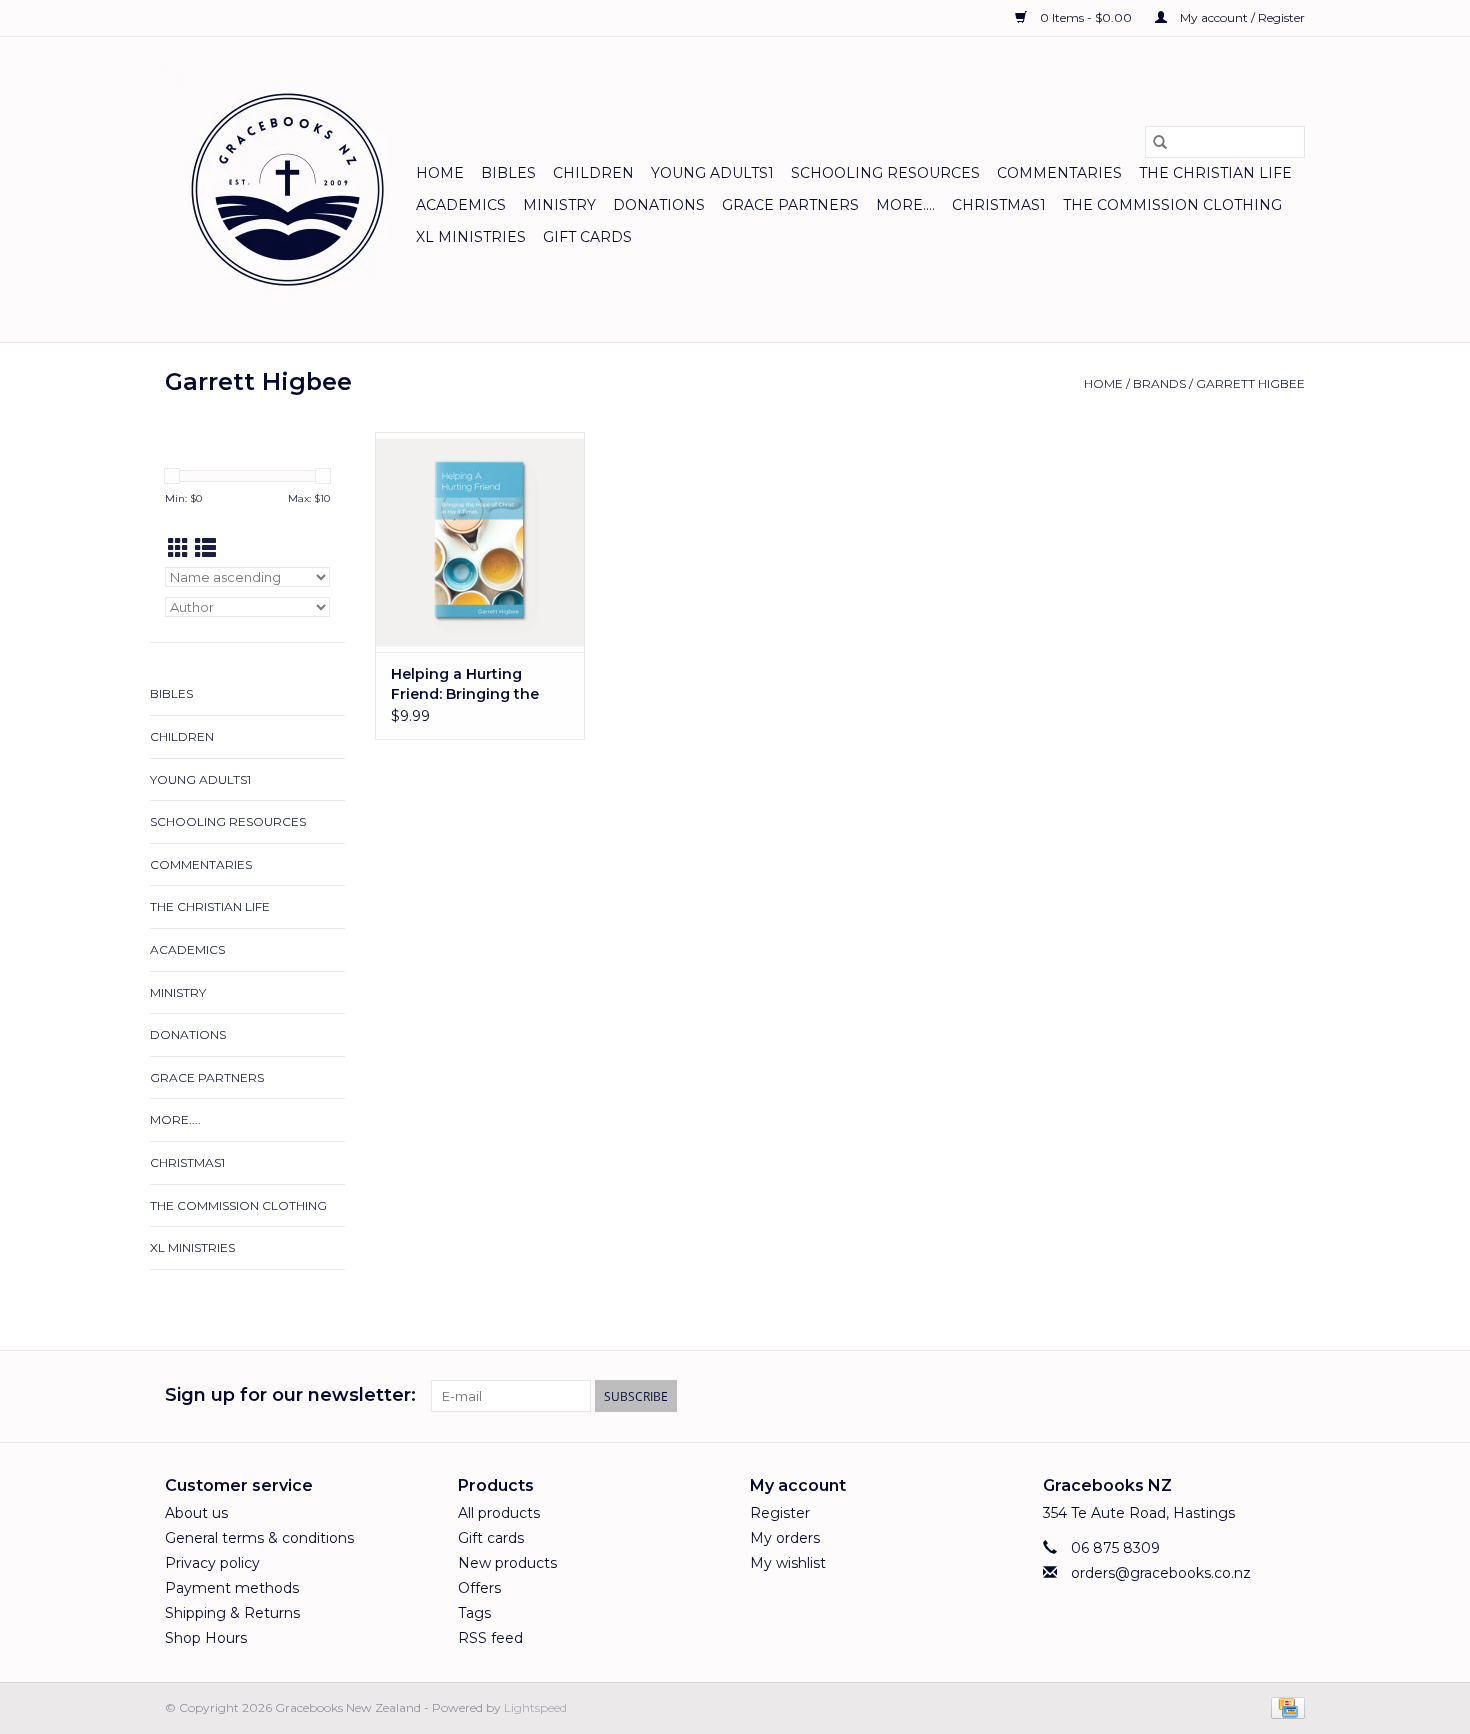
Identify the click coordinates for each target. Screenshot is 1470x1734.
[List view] (205, 548)
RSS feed (490, 1638)
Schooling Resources (885, 173)
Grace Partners (790, 205)
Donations (659, 205)
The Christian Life (1215, 173)
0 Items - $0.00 (1086, 17)
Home (440, 173)
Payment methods (232, 1588)
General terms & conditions (259, 1538)
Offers (479, 1588)
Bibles (508, 173)
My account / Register (1241, 17)
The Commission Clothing (1172, 205)
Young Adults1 (712, 173)
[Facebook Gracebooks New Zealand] (1253, 1396)
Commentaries (1059, 173)
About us (196, 1513)
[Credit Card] (1284, 1706)
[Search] (1160, 142)
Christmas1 (999, 205)
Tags (474, 1613)
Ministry (559, 205)
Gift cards (587, 237)
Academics (461, 205)
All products (499, 1513)
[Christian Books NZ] (287, 189)
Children (593, 173)
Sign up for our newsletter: (290, 1395)
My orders (785, 1538)
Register (780, 1513)
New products (507, 1563)
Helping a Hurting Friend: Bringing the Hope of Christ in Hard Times (474, 684)
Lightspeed (535, 1707)
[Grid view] (178, 548)
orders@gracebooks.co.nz (1161, 1573)
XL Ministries (471, 237)
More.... (905, 205)
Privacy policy (212, 1563)
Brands (1159, 383)
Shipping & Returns (232, 1613)
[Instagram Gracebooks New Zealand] (1289, 1396)
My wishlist (788, 1563)
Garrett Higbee (1250, 383)
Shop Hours (206, 1638)
